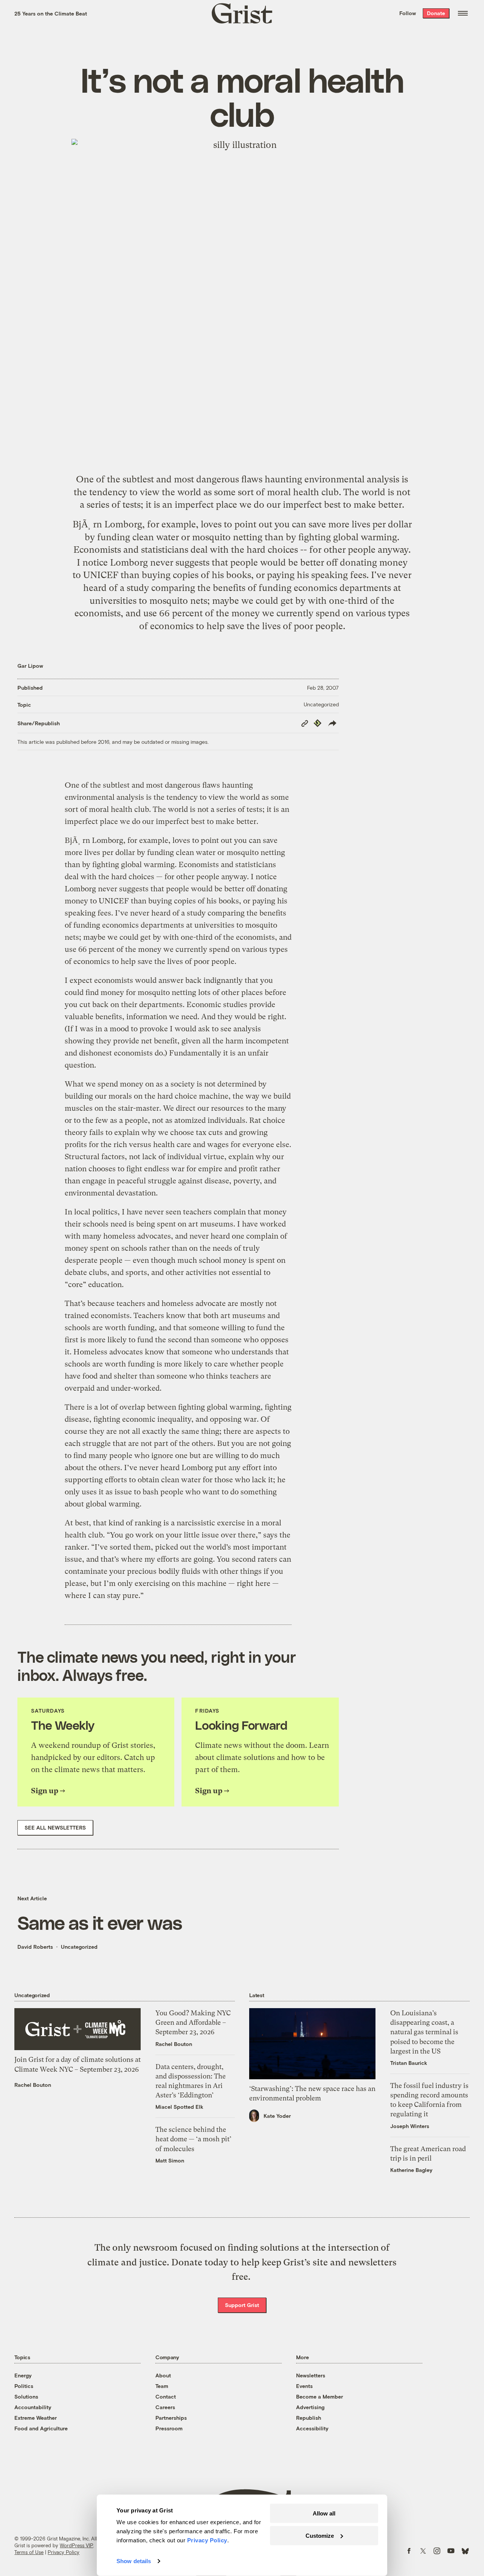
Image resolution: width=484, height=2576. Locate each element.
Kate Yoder (277, 2116)
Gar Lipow (30, 666)
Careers (165, 2407)
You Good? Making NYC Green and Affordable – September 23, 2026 (193, 2022)
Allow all (324, 2513)
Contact (166, 2396)
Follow (408, 13)
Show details (134, 2561)
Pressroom (169, 2428)
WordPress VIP (76, 2545)
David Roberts (35, 1947)
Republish (309, 2418)
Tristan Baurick (409, 2063)
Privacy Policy (64, 2552)
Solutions (26, 2396)
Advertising (310, 2407)
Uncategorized (321, 704)
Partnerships (171, 2418)
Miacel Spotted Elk (179, 2107)
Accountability (33, 2407)
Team (162, 2386)
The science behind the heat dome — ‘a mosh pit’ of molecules (193, 2139)
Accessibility (312, 2428)
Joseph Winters (410, 2126)
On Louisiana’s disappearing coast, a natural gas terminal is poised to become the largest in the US (424, 2032)
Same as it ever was (100, 1922)
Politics (24, 2386)
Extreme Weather (36, 2418)
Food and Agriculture (41, 2428)
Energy (23, 2375)
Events (304, 2386)
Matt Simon (170, 2160)
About (163, 2375)
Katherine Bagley (411, 2170)
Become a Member (320, 2396)
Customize (320, 2535)
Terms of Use (29, 2552)
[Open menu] (463, 13)
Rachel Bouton (33, 2085)
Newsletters (311, 2375)
